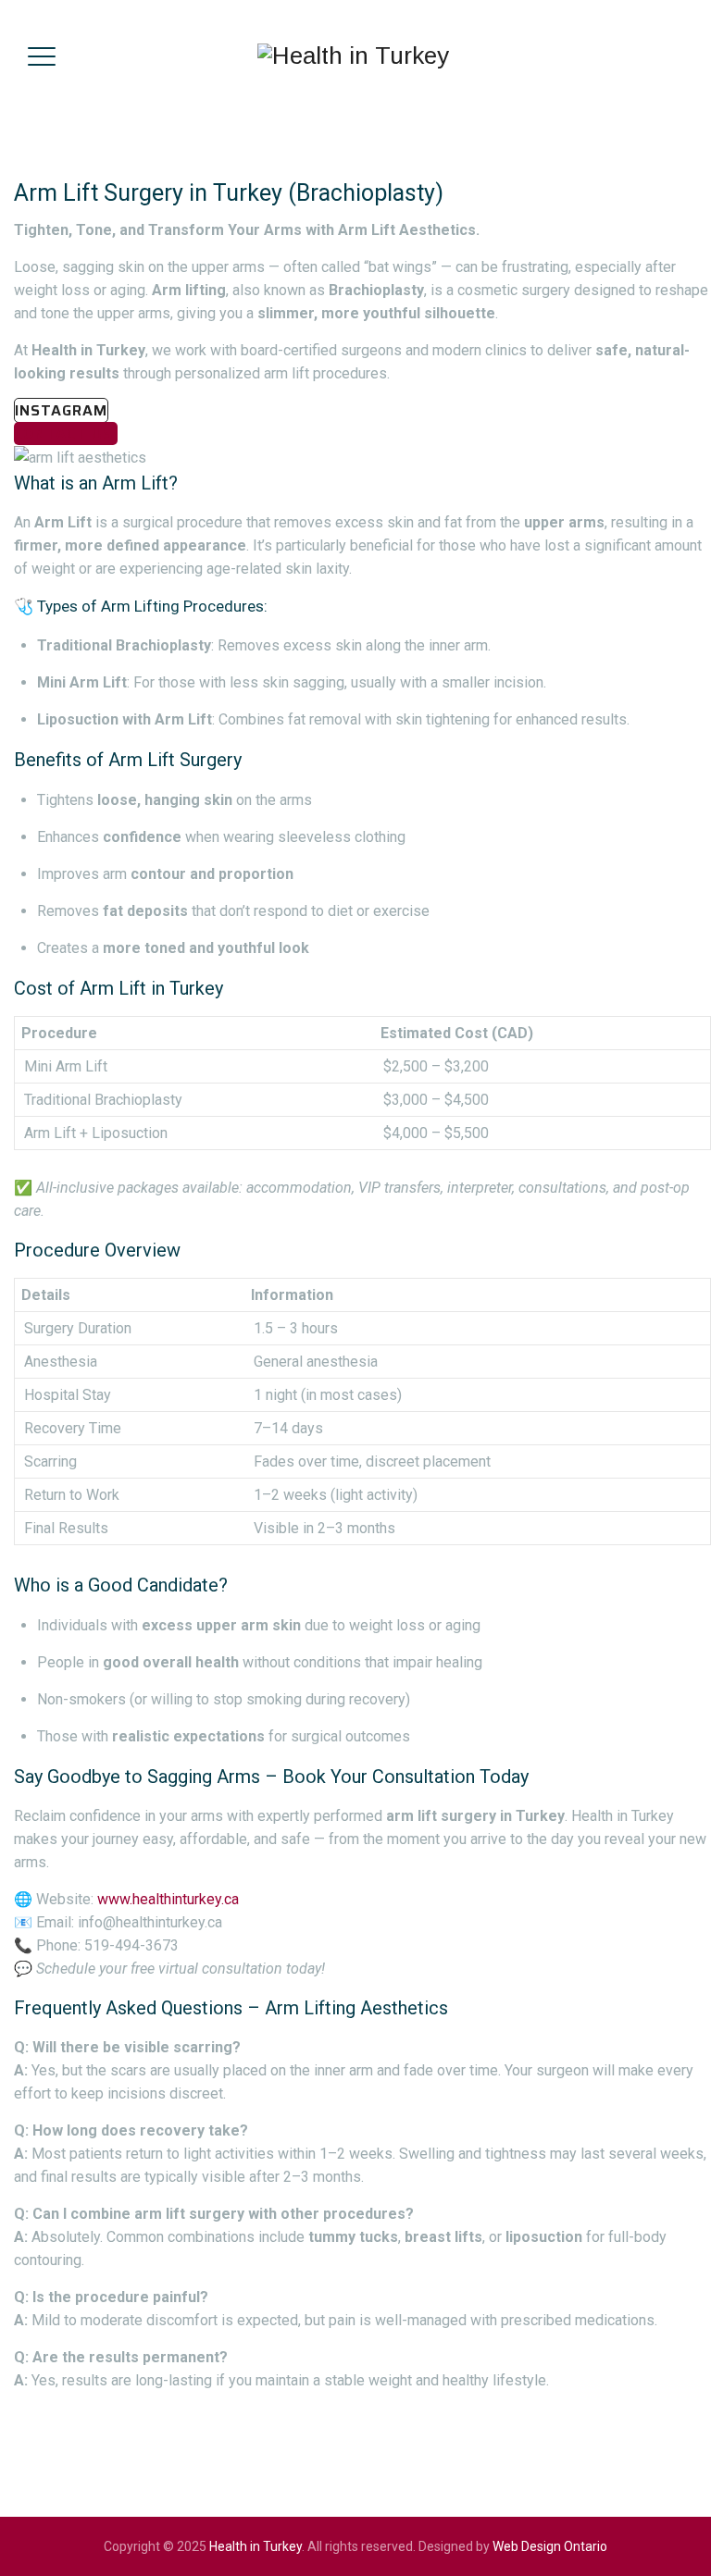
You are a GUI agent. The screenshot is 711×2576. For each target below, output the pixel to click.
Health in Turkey (256, 2546)
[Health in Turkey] (353, 56)
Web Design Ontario (550, 2546)
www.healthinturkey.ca (168, 1899)
